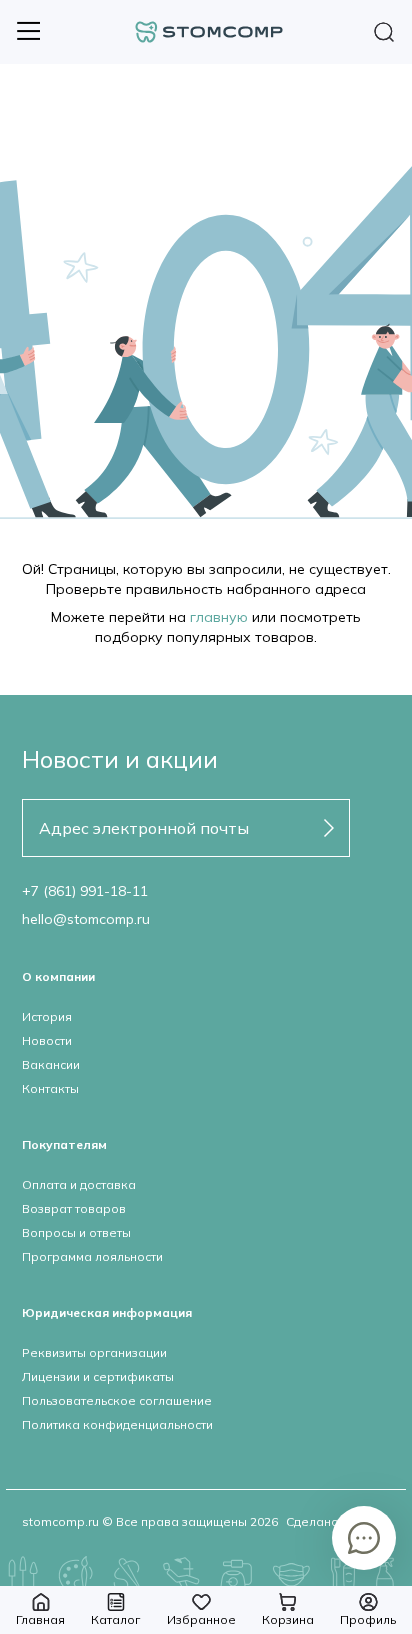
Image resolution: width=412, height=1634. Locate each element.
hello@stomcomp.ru (86, 919)
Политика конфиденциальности (117, 1424)
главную (219, 617)
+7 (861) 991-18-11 (85, 891)
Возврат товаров (74, 1208)
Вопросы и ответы (76, 1232)
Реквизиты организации (94, 1352)
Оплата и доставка (79, 1184)
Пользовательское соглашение (117, 1400)
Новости (47, 1040)
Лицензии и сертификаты (98, 1376)
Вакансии (51, 1064)
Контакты (50, 1088)
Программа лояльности (92, 1256)
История (47, 1016)
